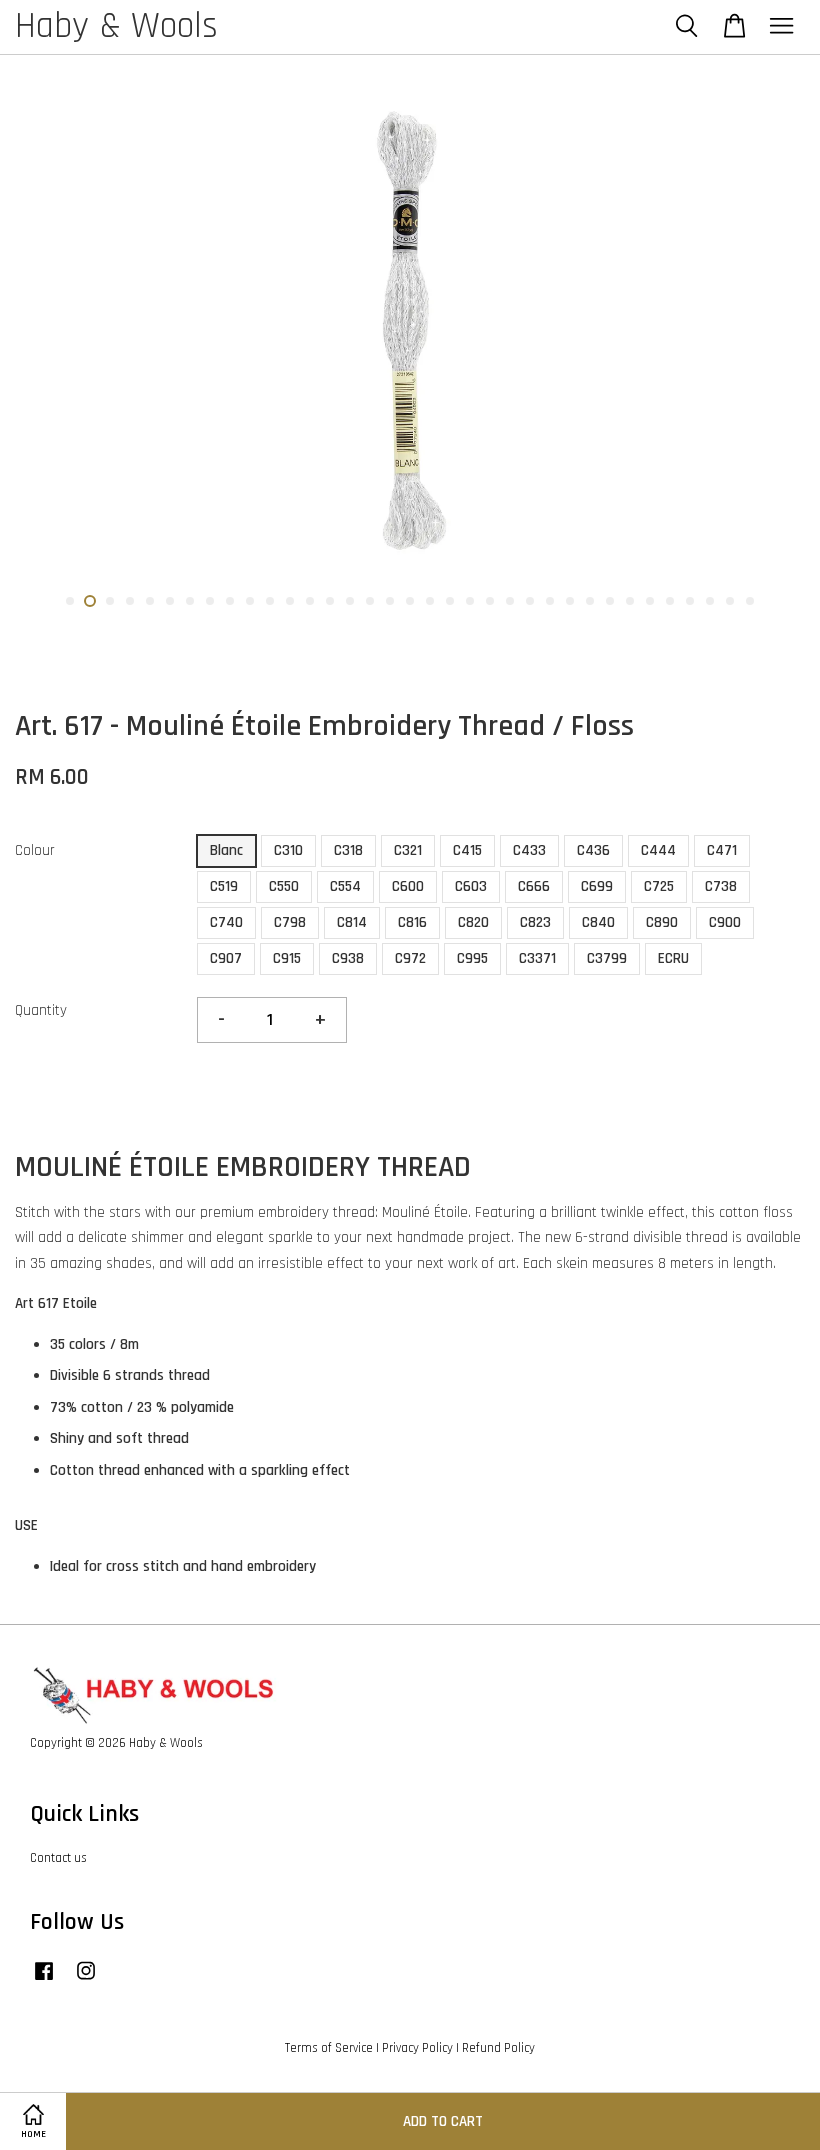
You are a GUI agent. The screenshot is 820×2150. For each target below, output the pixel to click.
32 (690, 601)
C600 (408, 886)
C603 (471, 886)
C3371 (537, 958)
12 (290, 601)
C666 (534, 886)
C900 (725, 922)
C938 (348, 958)
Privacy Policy (417, 2048)
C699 (597, 886)
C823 (535, 922)
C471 (722, 850)
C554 (345, 886)
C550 (284, 886)
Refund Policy (498, 2048)
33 (710, 601)
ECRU (673, 958)
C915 (287, 958)
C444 (658, 850)
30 (650, 601)
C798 (290, 922)
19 (430, 601)
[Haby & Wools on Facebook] (44, 1981)
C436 (593, 850)
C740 (226, 922)
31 (670, 601)
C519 (224, 886)
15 (350, 601)
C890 (662, 922)
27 (590, 601)
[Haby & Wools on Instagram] (86, 1981)
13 (310, 601)
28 (610, 601)
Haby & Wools (116, 27)
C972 (410, 958)
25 (550, 601)
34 (730, 601)
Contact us (58, 1858)
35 (750, 601)
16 (370, 601)
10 (250, 601)
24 (530, 601)
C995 (472, 958)
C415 (467, 850)
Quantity (41, 1010)
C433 (529, 850)
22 (490, 601)
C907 (226, 958)
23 (510, 601)
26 (570, 601)
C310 (288, 850)
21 (470, 601)
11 (270, 601)
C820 (473, 922)
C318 (348, 850)
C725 (659, 886)
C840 (598, 922)
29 (630, 601)
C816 (412, 922)
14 (330, 601)
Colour (35, 850)
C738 (721, 886)
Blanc (226, 850)
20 (450, 601)
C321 (408, 850)
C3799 (607, 958)
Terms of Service (329, 2048)
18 (410, 601)
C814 (352, 922)
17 (390, 601)
